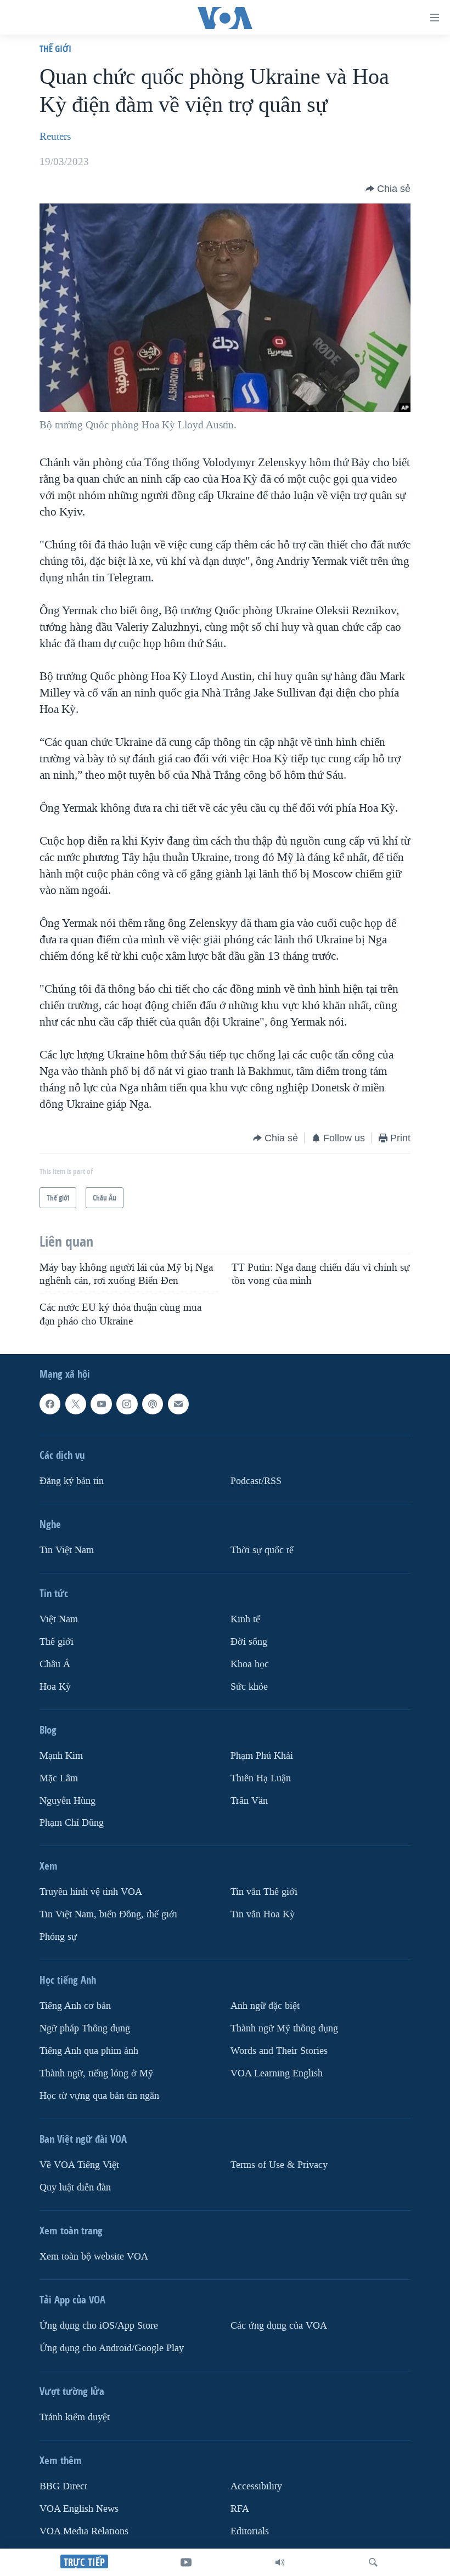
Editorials (250, 2531)
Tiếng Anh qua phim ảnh (89, 2051)
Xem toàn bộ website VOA (94, 2257)
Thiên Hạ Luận (261, 1778)
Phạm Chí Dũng (72, 1823)
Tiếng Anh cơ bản (75, 2006)
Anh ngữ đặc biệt (265, 2006)
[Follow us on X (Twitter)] (76, 1404)
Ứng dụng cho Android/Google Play (112, 2348)
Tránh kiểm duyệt (75, 2417)
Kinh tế (245, 1619)
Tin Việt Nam (67, 1550)
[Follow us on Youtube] (101, 1404)
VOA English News (79, 2509)
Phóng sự (58, 1937)
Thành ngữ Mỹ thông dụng (284, 2028)
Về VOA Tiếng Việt (79, 2165)
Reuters (55, 137)
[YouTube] (186, 2562)
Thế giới (55, 49)
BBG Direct (63, 2486)
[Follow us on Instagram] (127, 1404)
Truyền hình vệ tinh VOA (91, 1892)
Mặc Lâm (59, 1778)
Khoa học (250, 1664)
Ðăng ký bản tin (72, 1481)
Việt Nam (59, 1619)
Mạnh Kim (61, 1755)
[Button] (388, 189)
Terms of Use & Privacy (279, 2165)
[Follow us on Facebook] (50, 1404)
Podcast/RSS (256, 1481)
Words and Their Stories (279, 2051)
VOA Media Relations (84, 2531)
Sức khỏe (249, 1686)
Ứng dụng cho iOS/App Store (99, 2326)
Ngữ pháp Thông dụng (85, 2028)
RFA (240, 2509)
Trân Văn (249, 1800)
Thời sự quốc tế (262, 1550)
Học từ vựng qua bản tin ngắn (99, 2096)
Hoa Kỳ (55, 1686)
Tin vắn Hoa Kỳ (263, 1914)
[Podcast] (153, 1404)
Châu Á (55, 1664)
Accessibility (256, 2486)
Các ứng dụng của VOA (279, 2326)
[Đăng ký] (178, 1404)
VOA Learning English (277, 2073)
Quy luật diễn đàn (75, 2187)
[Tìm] (373, 2562)
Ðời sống (249, 1642)
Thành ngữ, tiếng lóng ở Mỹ (96, 2073)
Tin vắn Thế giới (264, 1892)
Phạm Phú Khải (262, 1755)
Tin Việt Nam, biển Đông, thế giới (108, 1914)
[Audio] (280, 2562)
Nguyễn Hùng (67, 1800)
